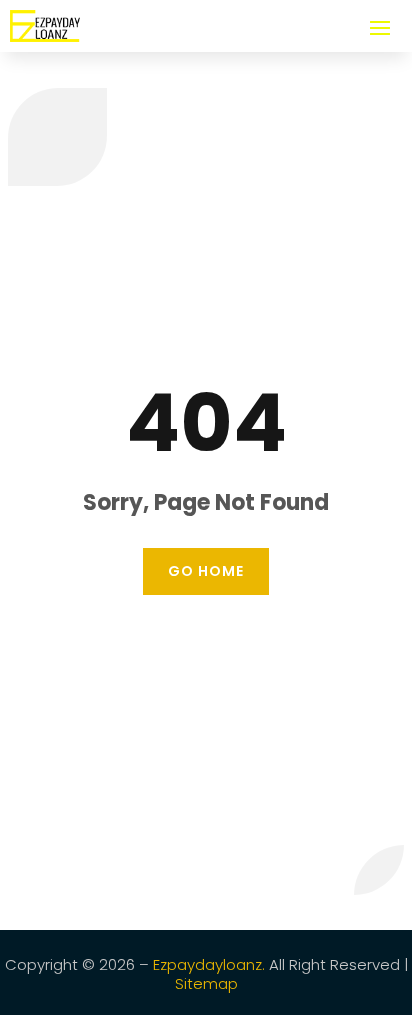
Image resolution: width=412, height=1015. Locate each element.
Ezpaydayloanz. (209, 964)
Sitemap (206, 983)
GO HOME (206, 571)
